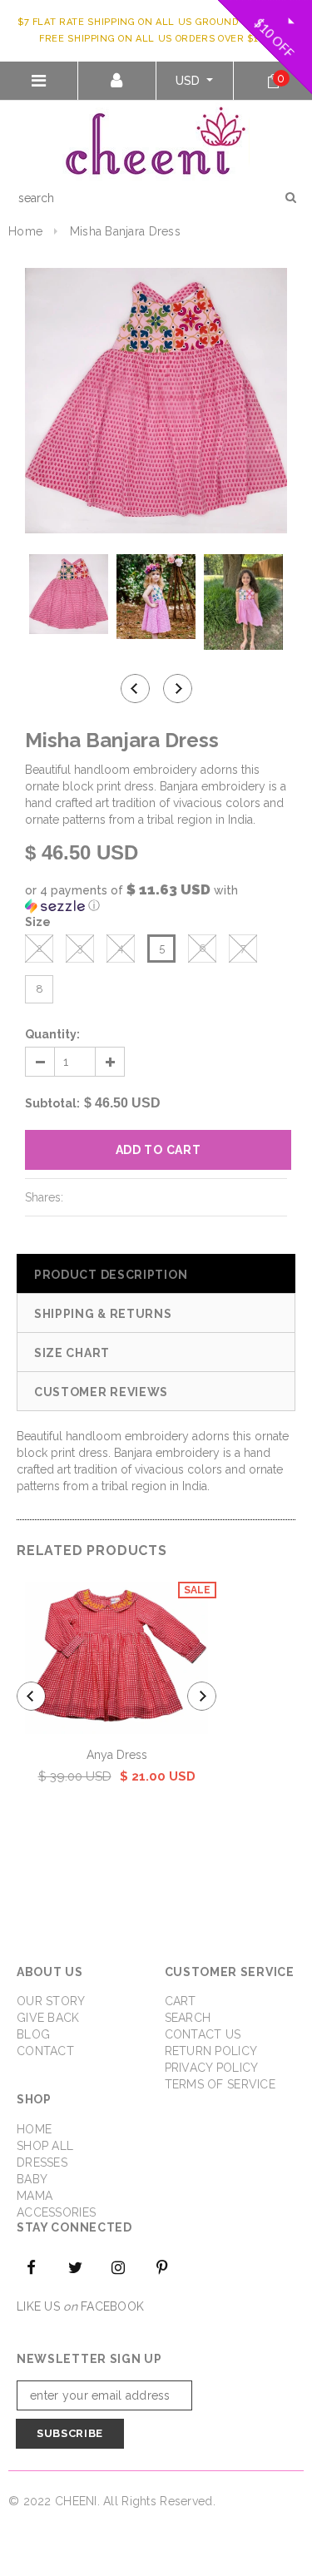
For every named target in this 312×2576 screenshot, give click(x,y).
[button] (156, 898)
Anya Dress (117, 1755)
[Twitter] (75, 2266)
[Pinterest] (162, 2266)
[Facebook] (32, 2266)
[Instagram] (119, 2266)
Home (25, 231)
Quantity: (52, 1034)
